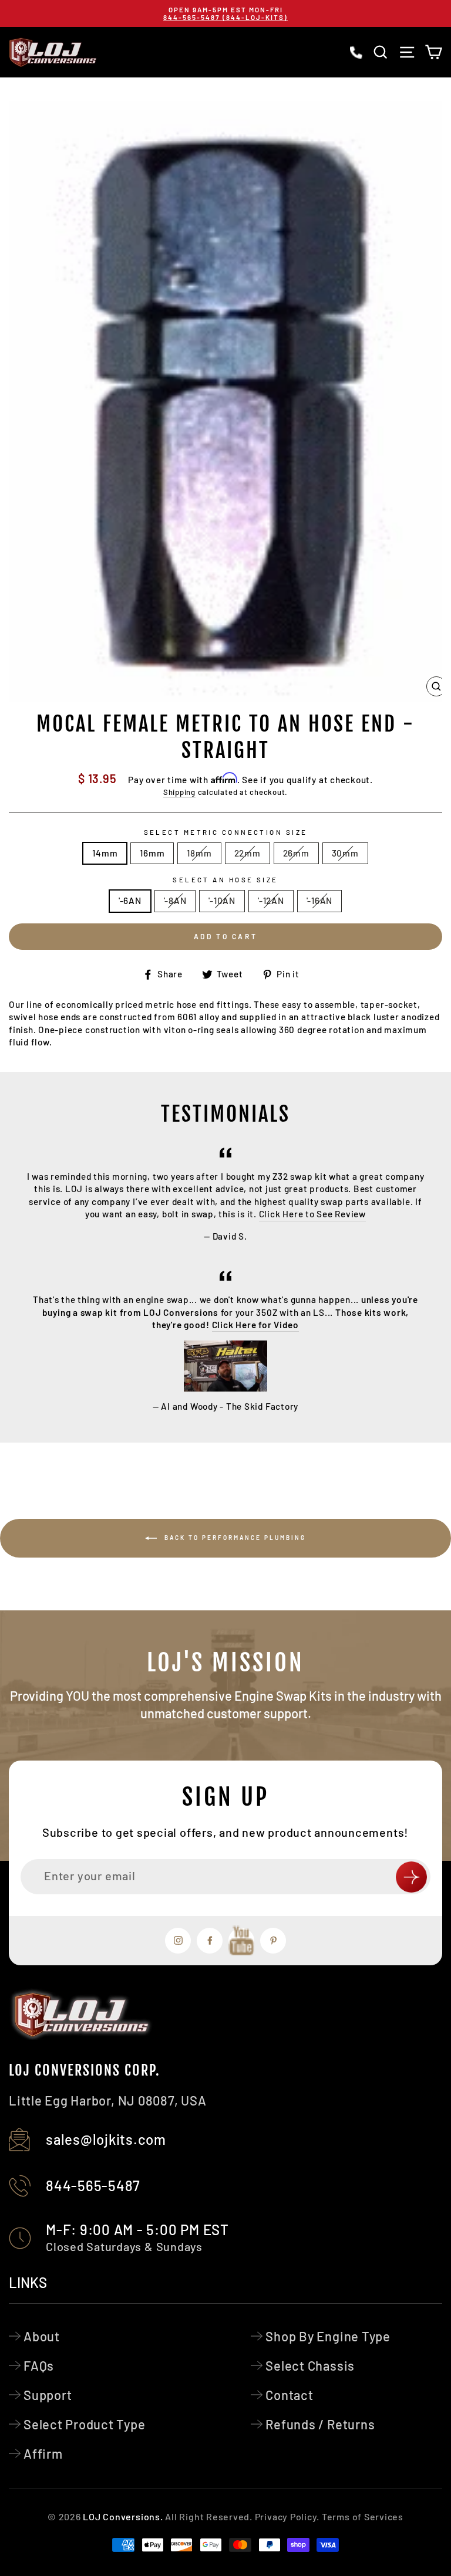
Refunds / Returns (320, 2424)
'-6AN (130, 901)
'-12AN (271, 901)
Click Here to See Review (312, 1214)
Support (48, 2395)
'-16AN (320, 901)
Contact (289, 2395)
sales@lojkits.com (106, 2139)
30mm (345, 853)
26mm (296, 853)
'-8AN (175, 901)
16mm (152, 853)
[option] (225, 13)
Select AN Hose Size (225, 880)
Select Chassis (310, 2365)
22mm (248, 853)
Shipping (179, 792)
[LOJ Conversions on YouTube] (241, 1941)
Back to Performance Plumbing (234, 1537)
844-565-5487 (93, 2186)
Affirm (43, 2453)
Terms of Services (363, 2516)
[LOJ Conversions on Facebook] (210, 1941)
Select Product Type (85, 2424)
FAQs (39, 2365)
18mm (199, 853)
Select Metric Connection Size (226, 832)
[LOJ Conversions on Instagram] (178, 1941)
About (42, 2336)
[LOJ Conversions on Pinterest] (273, 1941)
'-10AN (222, 901)
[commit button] (411, 1877)
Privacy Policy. (287, 2516)
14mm (105, 853)
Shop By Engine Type (328, 2336)
